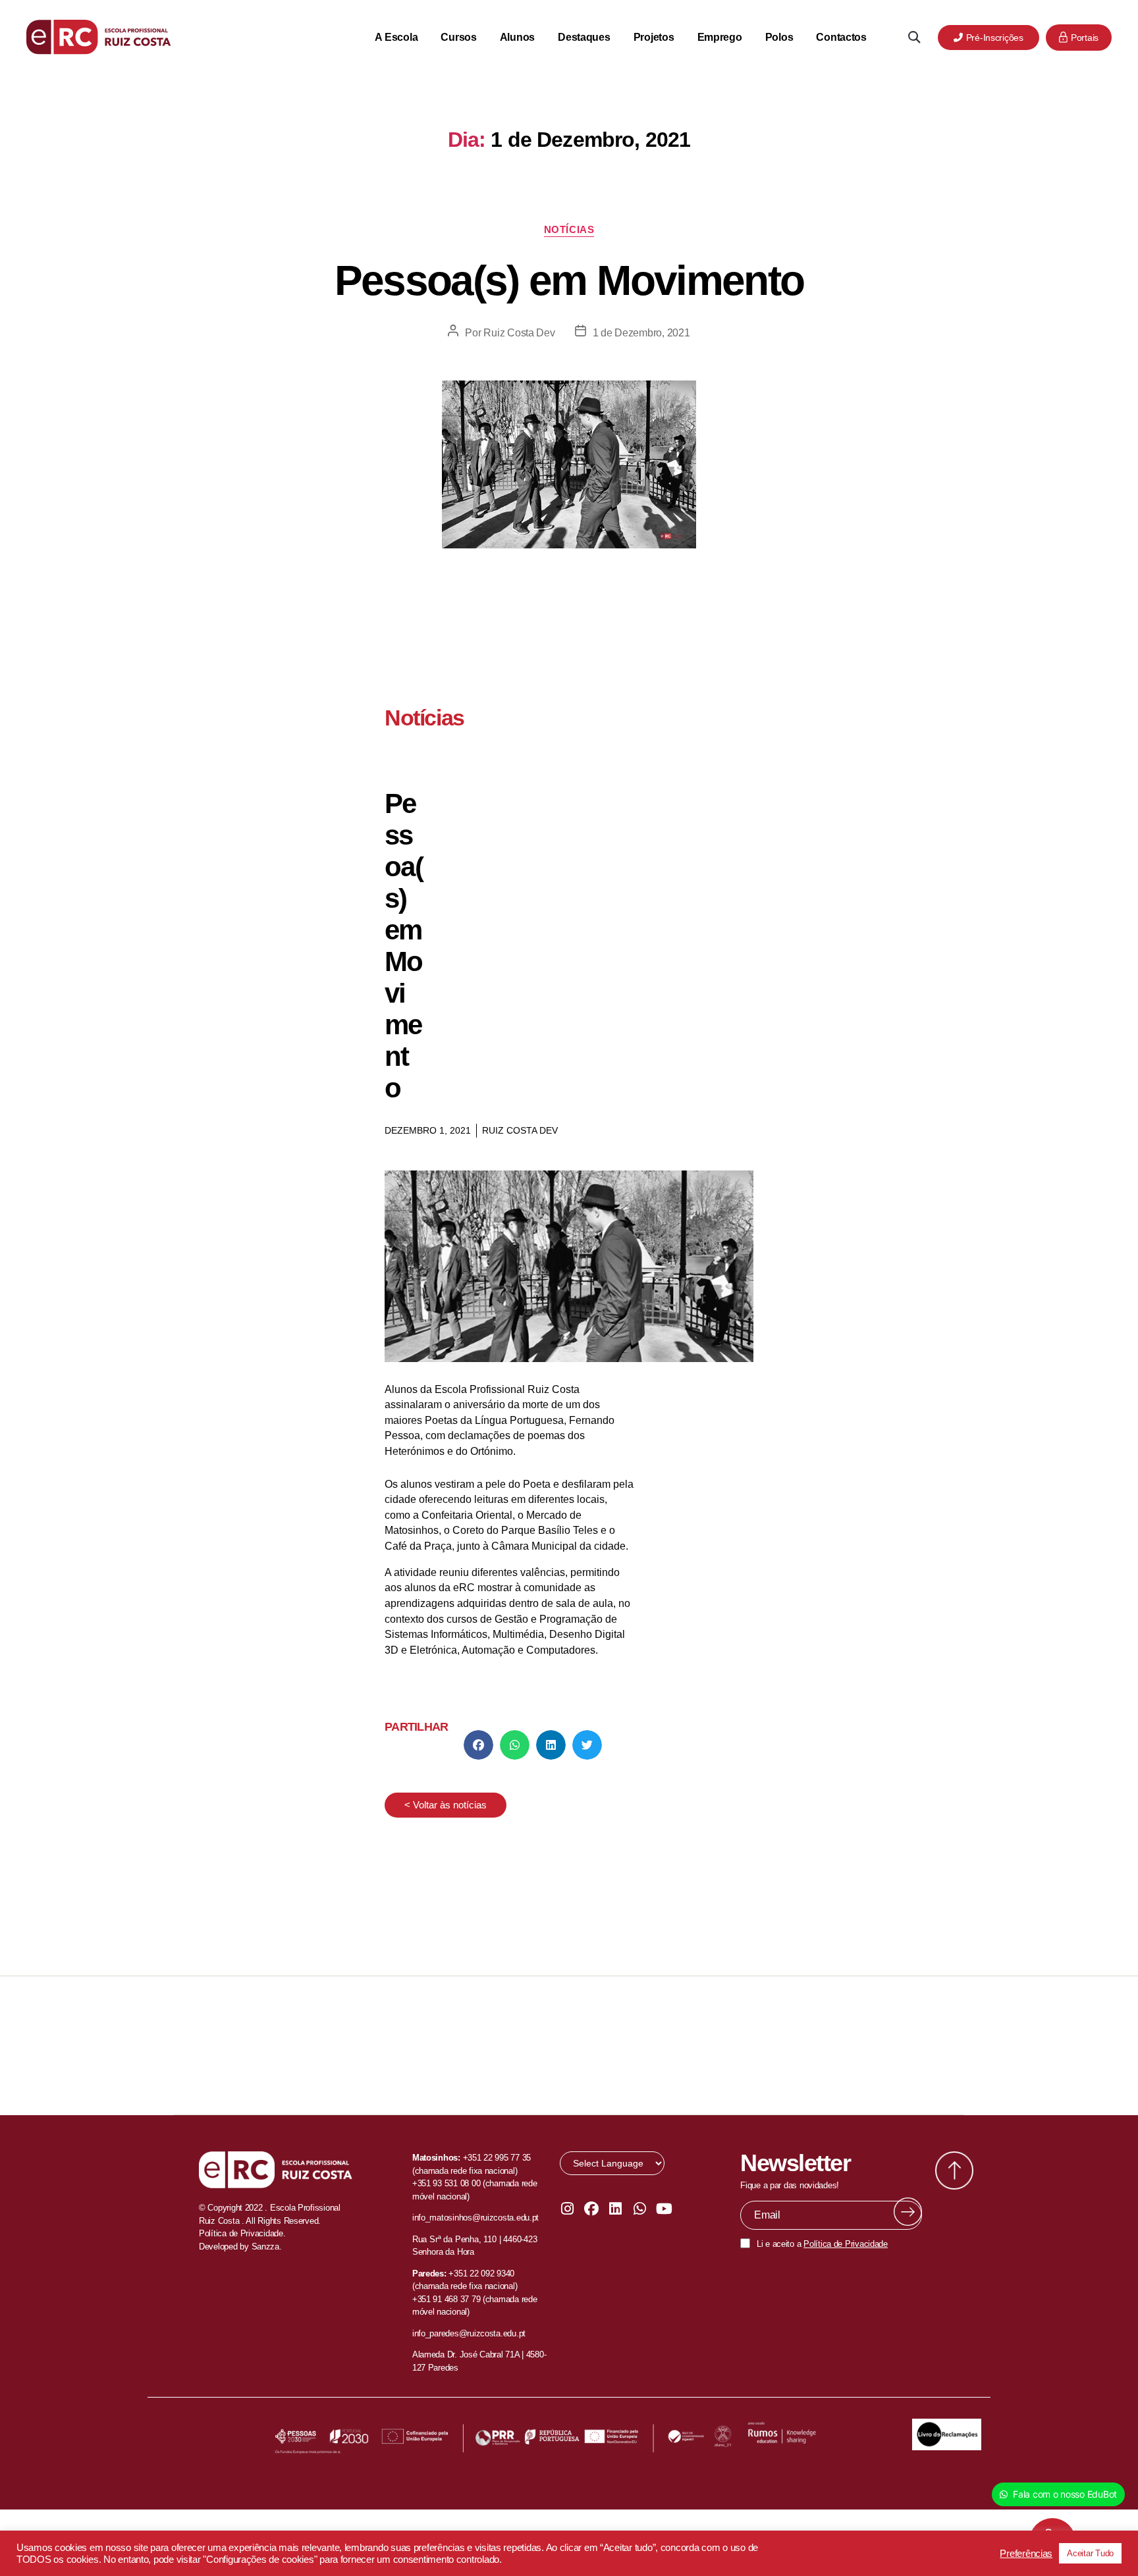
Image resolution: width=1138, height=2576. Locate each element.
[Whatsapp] (639, 2209)
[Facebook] (591, 2209)
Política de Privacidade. (242, 2233)
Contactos (841, 37)
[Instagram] (567, 2209)
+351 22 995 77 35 (497, 2158)
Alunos (517, 37)
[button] (914, 37)
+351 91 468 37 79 (446, 2299)
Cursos (458, 37)
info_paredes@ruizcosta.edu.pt (469, 2333)
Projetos (654, 37)
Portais (1085, 38)
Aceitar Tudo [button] (1090, 2553)
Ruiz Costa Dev (519, 333)
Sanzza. (267, 2247)
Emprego (720, 37)
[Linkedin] (616, 2209)
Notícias (569, 229)
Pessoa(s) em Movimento (569, 280)
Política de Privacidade (846, 2244)
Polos (779, 37)
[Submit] (908, 2212)
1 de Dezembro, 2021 (641, 333)
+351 (459, 2274)
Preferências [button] (1026, 2554)
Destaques (584, 37)
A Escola (396, 37)
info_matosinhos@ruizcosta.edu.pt (475, 2218)
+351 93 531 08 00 (446, 2183)
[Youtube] (664, 2209)
